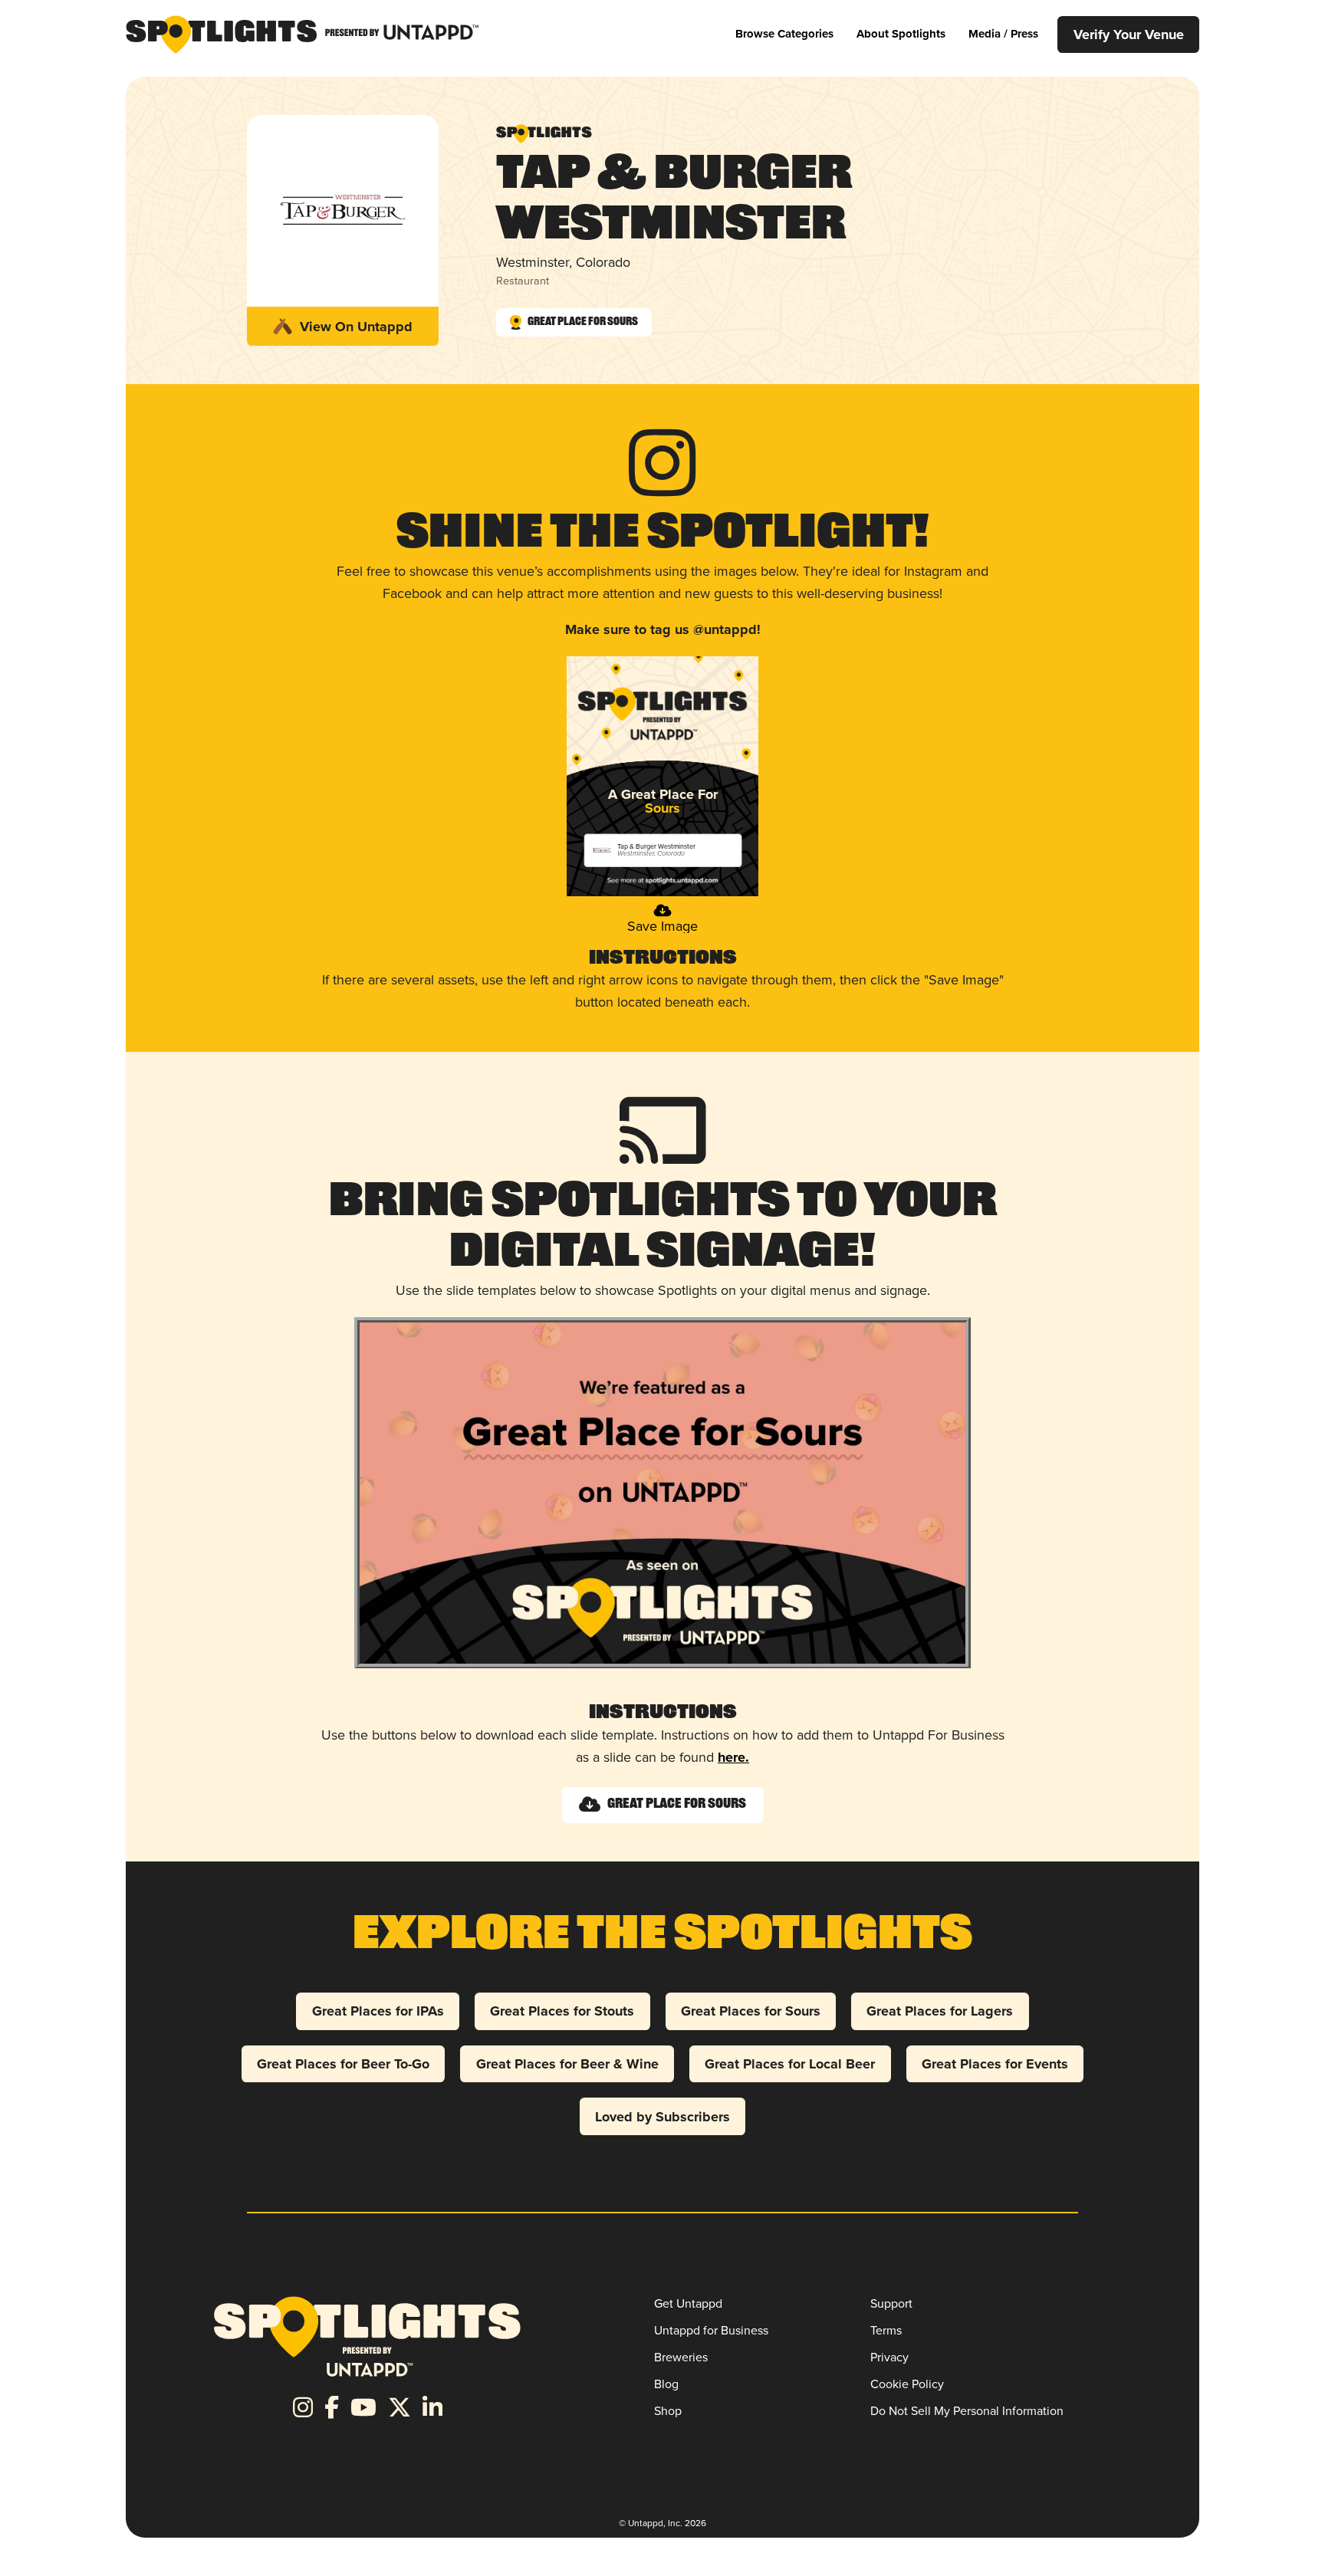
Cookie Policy (907, 2384)
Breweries (681, 2357)
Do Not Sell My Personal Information (967, 2411)
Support (891, 2303)
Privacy (889, 2357)
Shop (668, 2411)
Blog (666, 2384)
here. (733, 1757)
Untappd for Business (711, 2330)
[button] (784, 34)
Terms (886, 2330)
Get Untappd (688, 2303)
